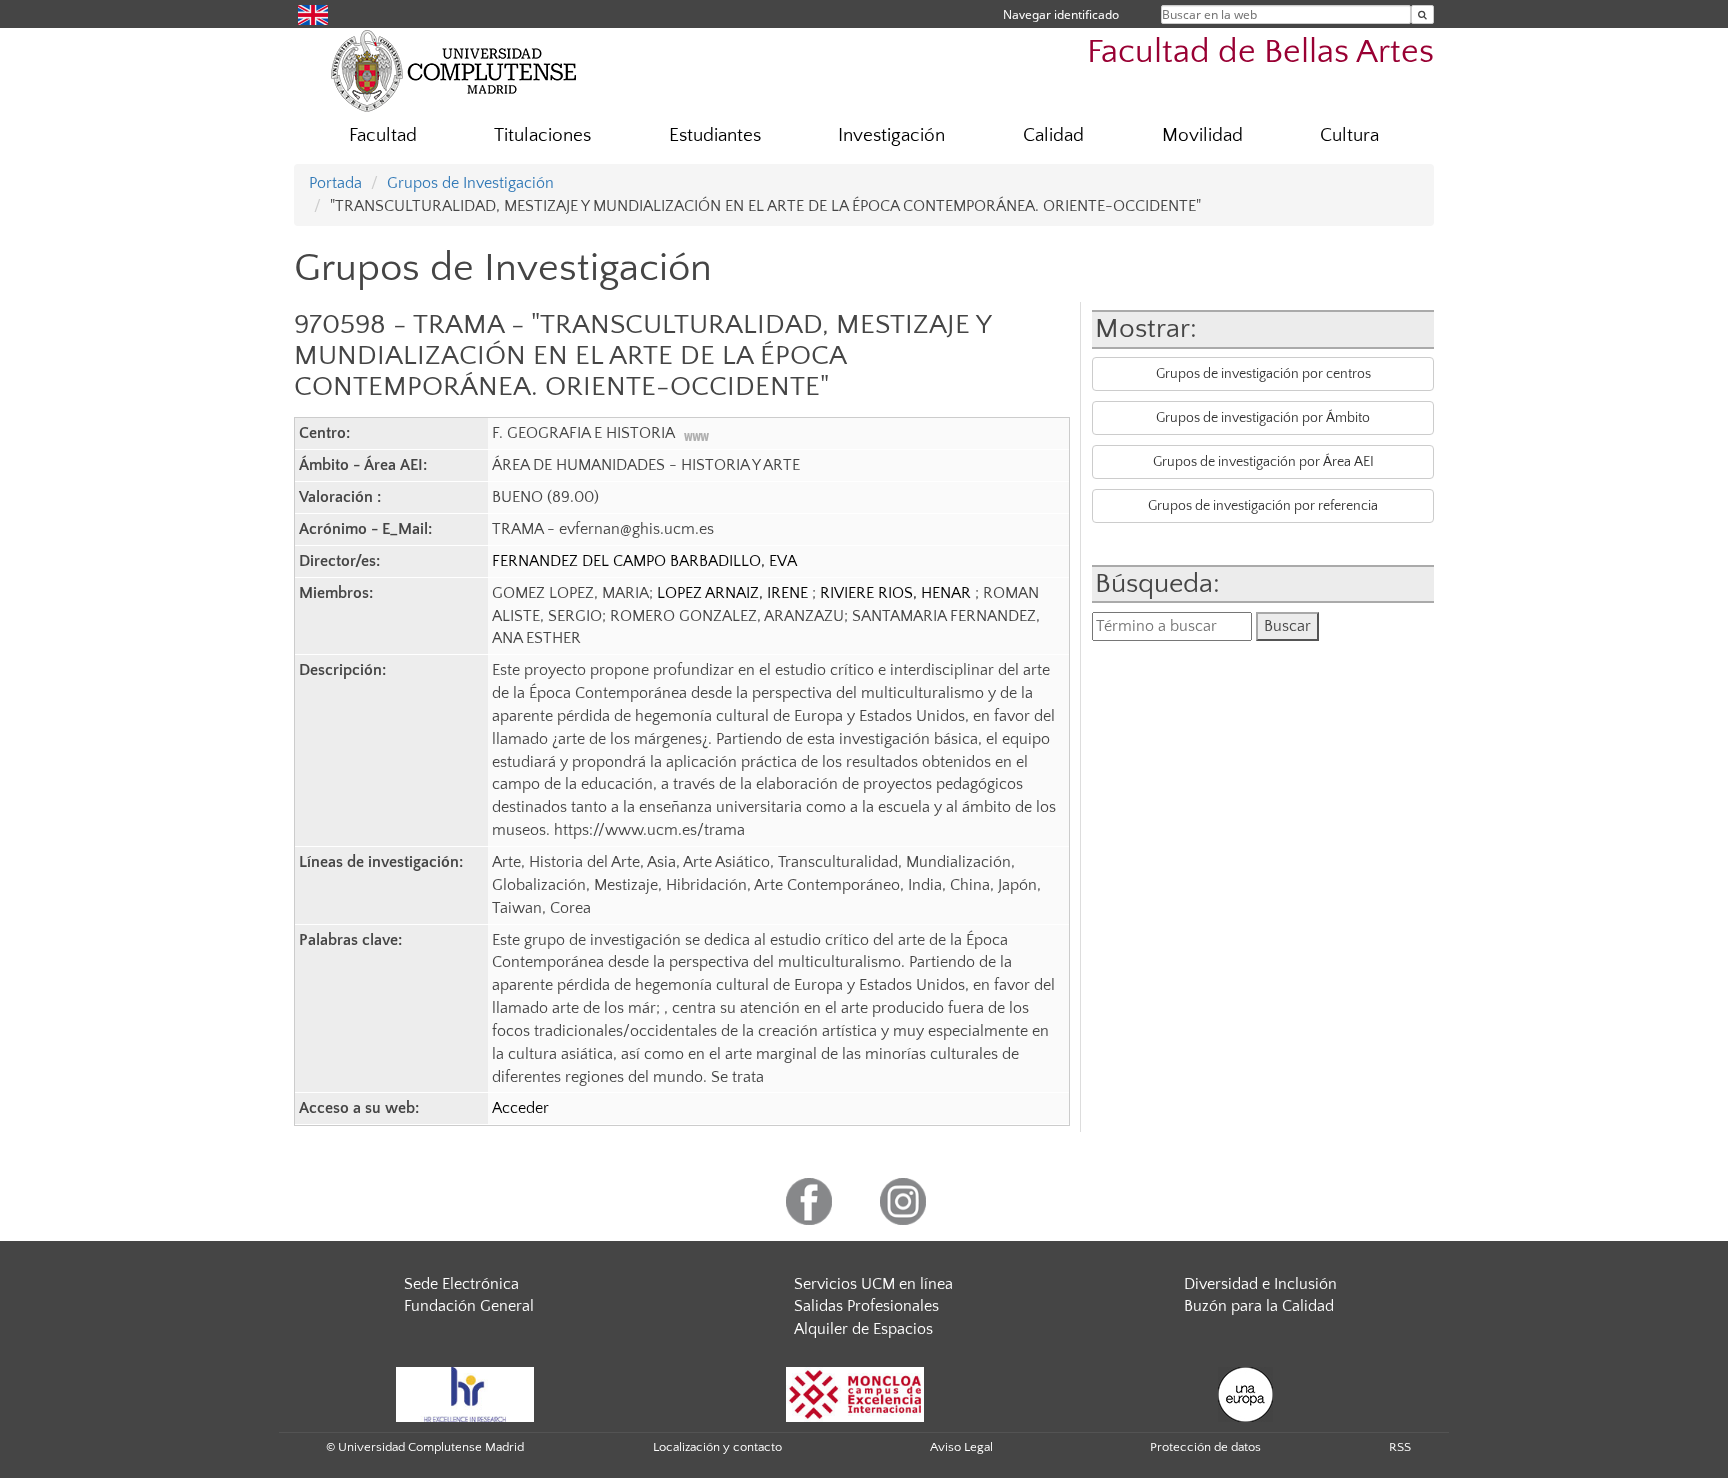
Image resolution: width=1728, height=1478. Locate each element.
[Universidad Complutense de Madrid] (454, 70)
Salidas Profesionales (866, 1306)
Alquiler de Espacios (863, 1329)
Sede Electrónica (461, 1284)
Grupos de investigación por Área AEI (1263, 462)
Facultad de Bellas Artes (1260, 52)
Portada (335, 183)
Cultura (1349, 135)
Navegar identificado (1061, 14)
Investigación (891, 135)
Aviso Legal (961, 1447)
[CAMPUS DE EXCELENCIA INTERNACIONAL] (855, 1393)
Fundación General (469, 1306)
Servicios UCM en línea (873, 1284)
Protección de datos (1205, 1447)
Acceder (520, 1108)
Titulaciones (542, 135)
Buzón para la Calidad (1259, 1306)
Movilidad (1202, 135)
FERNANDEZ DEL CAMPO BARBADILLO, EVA (644, 561)
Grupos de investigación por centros (1263, 374)
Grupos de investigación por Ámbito (1263, 418)
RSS (1400, 1447)
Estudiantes (715, 135)
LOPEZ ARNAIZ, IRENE (734, 593)
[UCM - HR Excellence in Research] (465, 1393)
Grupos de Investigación (470, 183)
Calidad (1053, 135)
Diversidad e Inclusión (1260, 1284)
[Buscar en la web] (1422, 14)
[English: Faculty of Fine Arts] (313, 13)
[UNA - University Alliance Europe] (1245, 1393)
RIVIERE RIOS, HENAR (897, 593)
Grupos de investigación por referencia (1263, 506)
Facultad (383, 135)
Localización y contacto (717, 1447)
